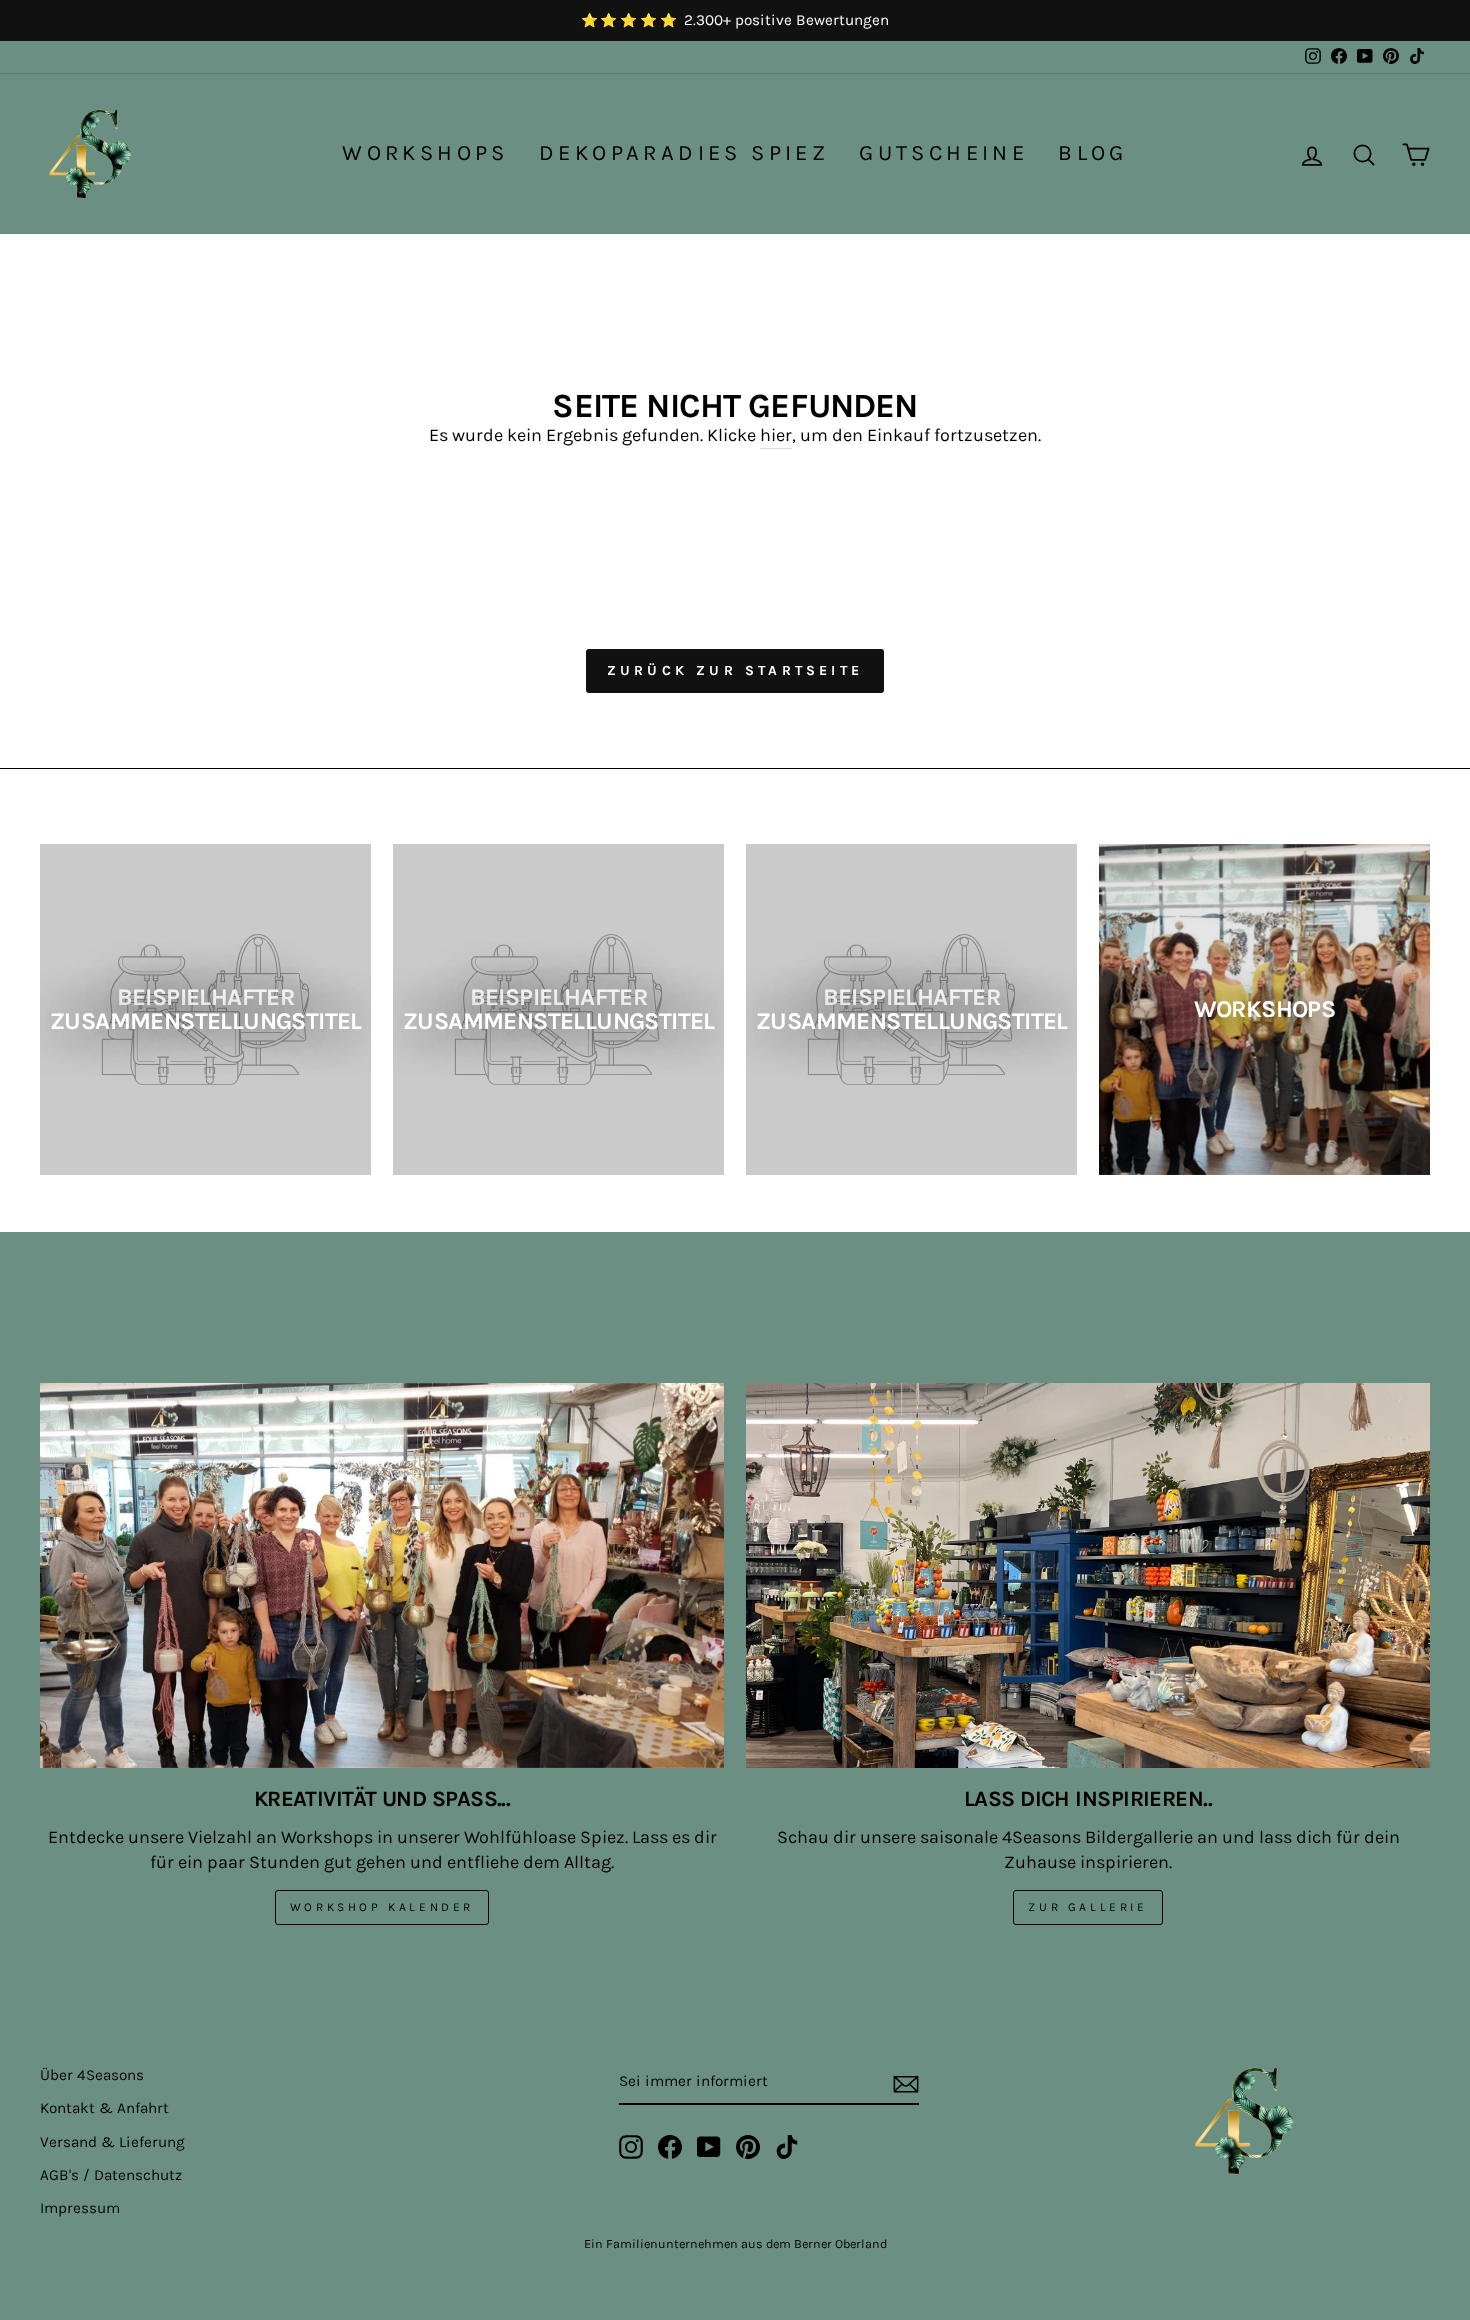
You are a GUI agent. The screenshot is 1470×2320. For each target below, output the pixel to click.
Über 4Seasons (92, 2075)
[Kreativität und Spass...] (382, 1575)
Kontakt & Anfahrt (104, 2108)
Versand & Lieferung (112, 2142)
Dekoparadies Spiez (684, 153)
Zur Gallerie (1087, 1907)
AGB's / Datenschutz (111, 2175)
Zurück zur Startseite (735, 670)
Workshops (425, 153)
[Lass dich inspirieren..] (1088, 1575)
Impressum (80, 2208)
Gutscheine (943, 153)
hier (776, 435)
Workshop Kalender (382, 1907)
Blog (1093, 153)
